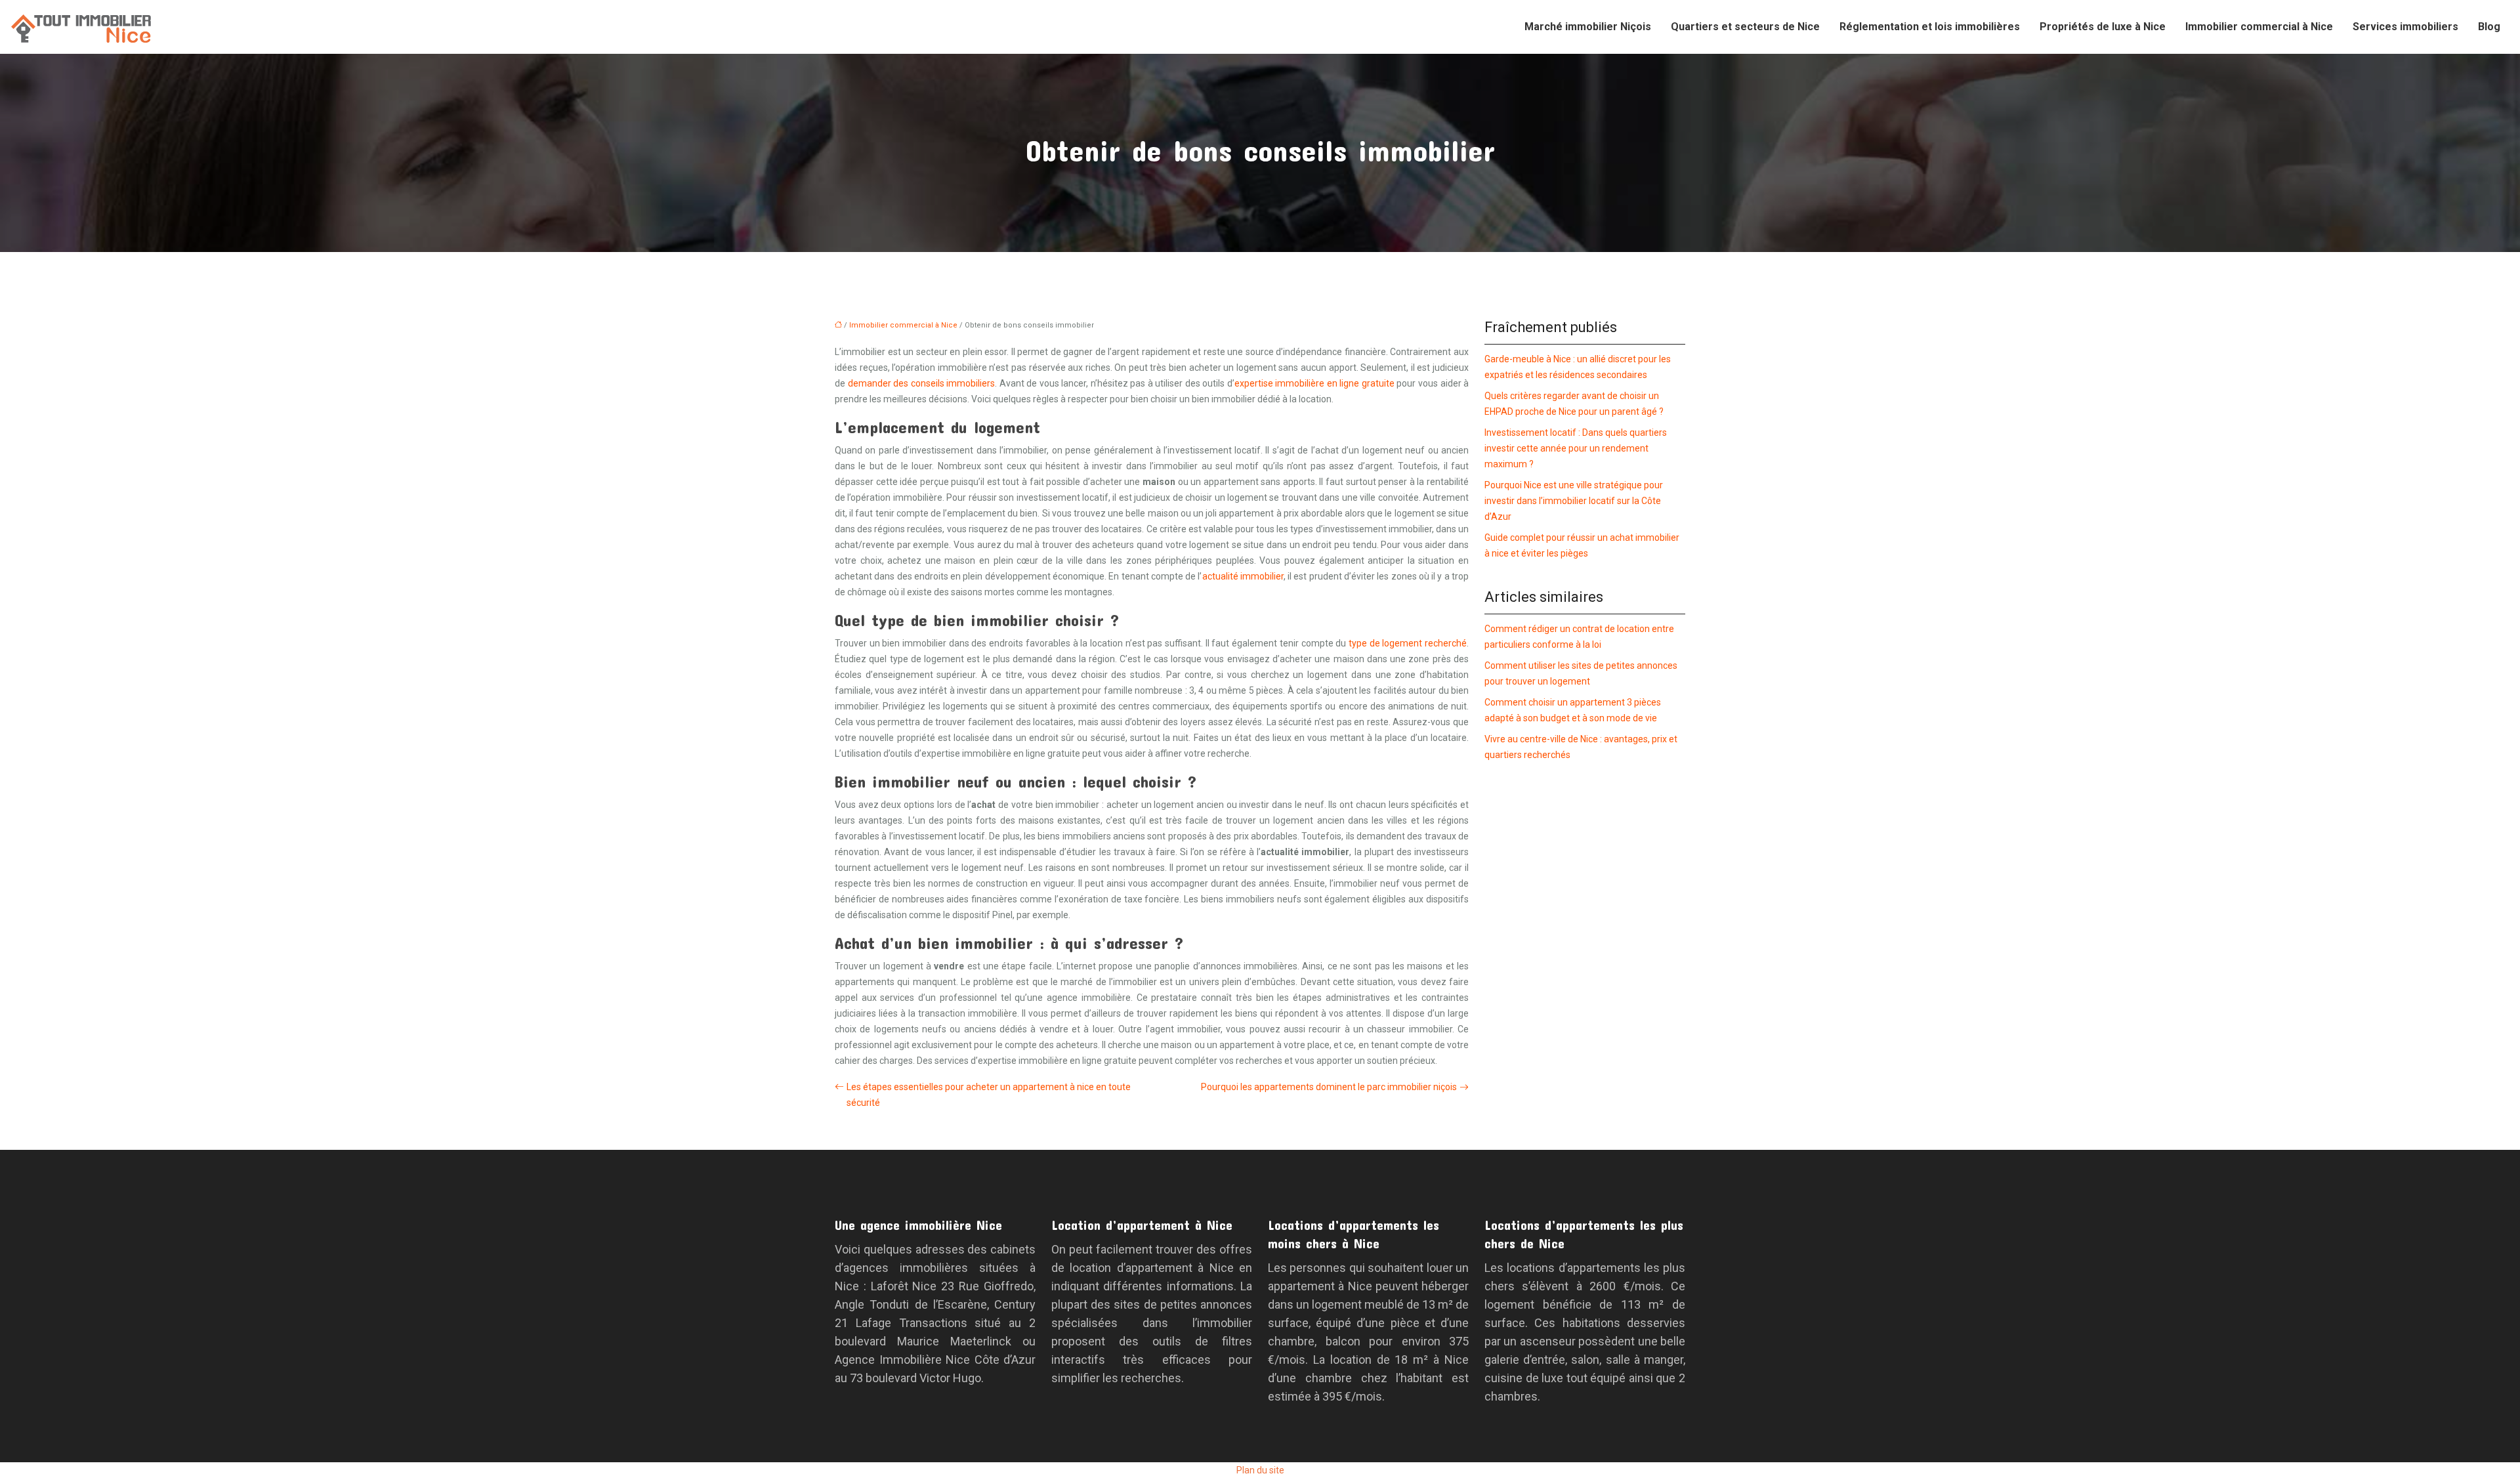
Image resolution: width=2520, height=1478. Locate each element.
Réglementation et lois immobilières (1930, 27)
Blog (2489, 27)
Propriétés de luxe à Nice (2103, 27)
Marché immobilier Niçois (1588, 27)
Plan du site (1260, 1470)
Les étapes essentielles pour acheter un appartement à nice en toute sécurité (989, 1095)
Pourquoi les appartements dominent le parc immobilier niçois (1329, 1087)
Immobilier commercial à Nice (2259, 27)
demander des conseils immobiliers (922, 383)
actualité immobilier (1243, 576)
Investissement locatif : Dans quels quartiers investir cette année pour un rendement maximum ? (1576, 448)
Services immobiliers (2405, 27)
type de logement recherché (1408, 643)
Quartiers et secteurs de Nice (1745, 27)
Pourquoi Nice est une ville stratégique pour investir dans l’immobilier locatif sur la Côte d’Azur (1574, 501)
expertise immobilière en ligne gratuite (1314, 383)
